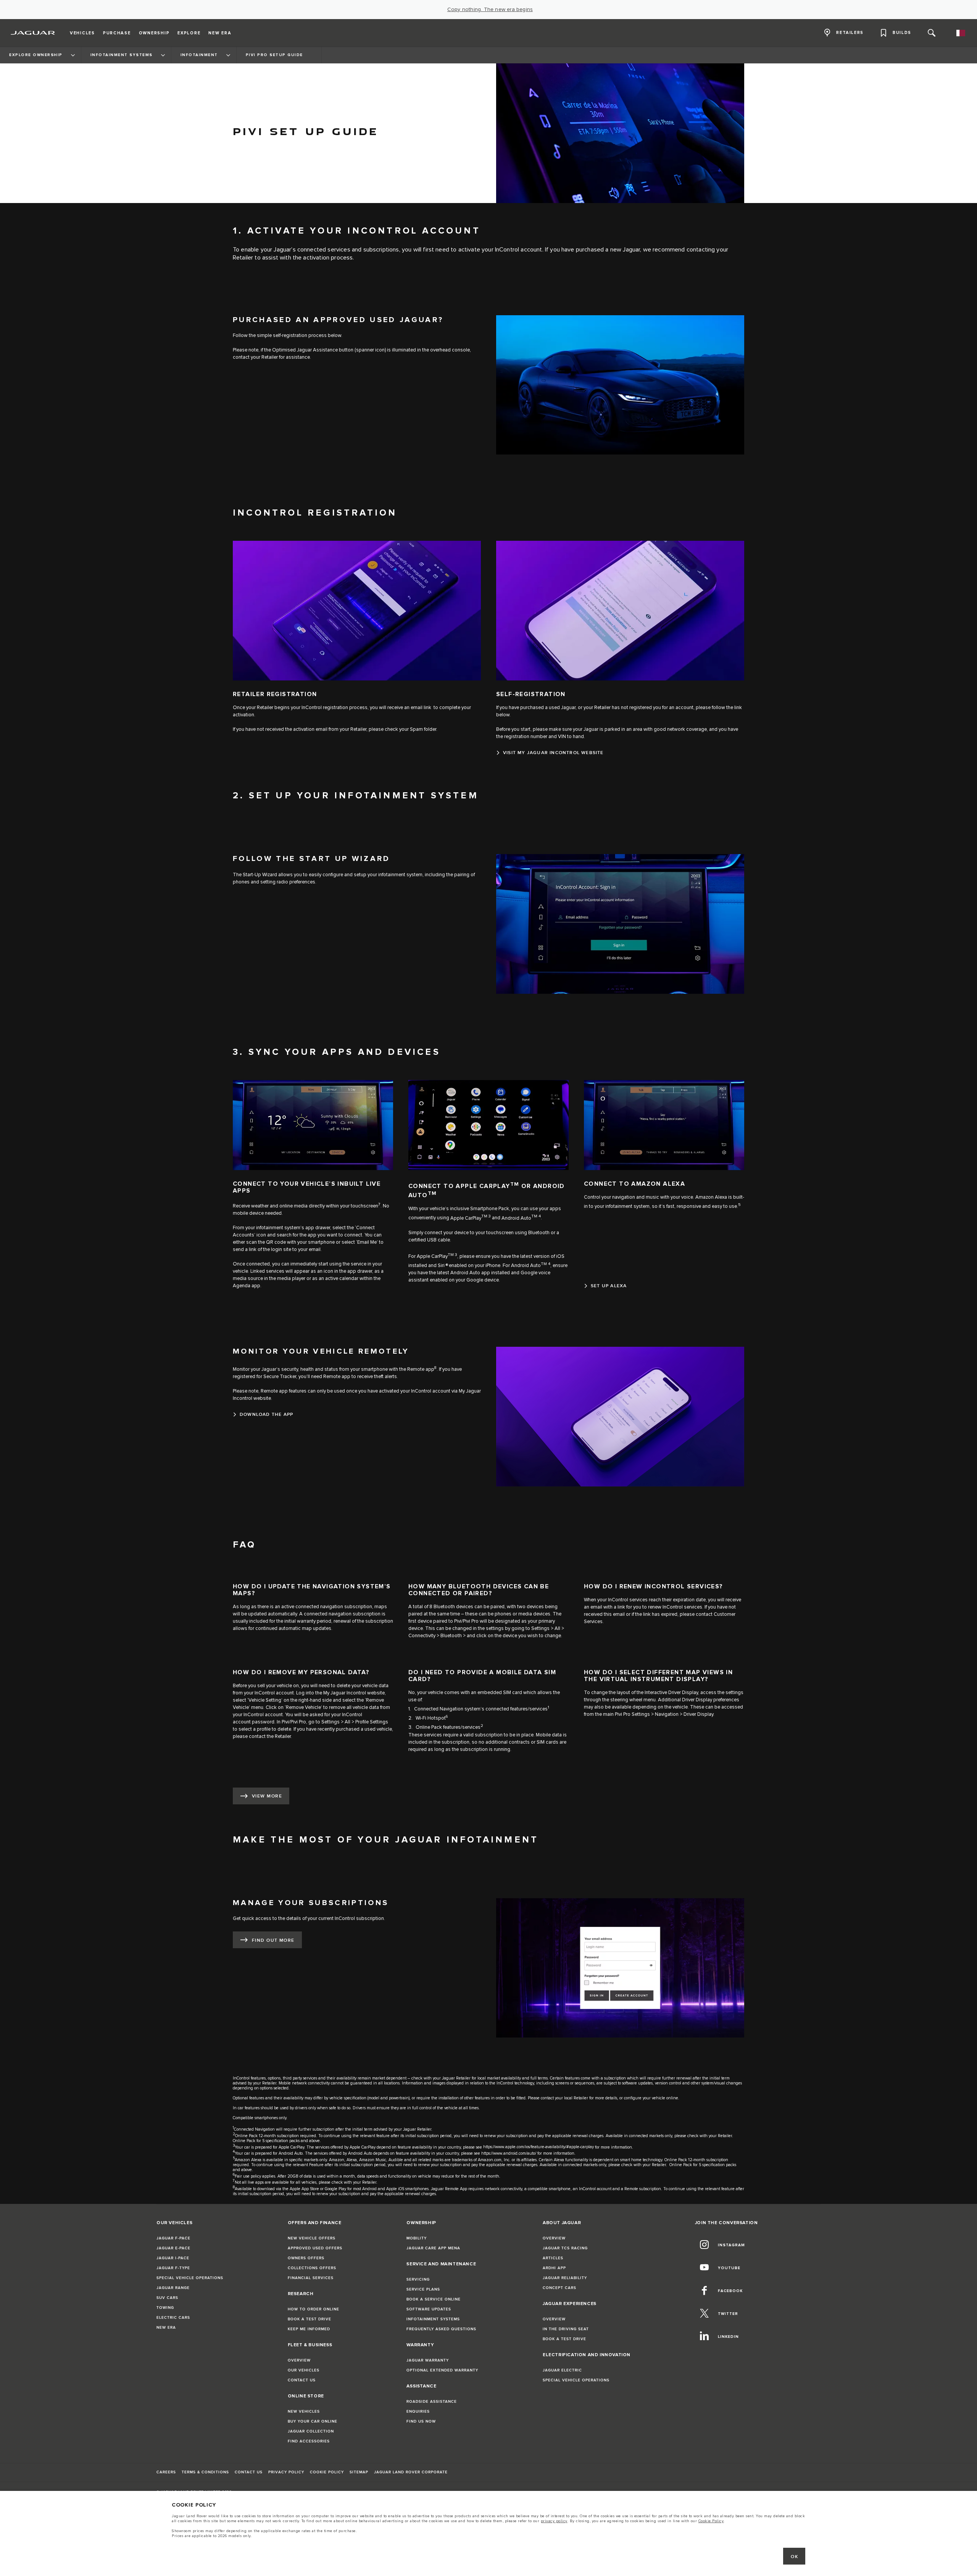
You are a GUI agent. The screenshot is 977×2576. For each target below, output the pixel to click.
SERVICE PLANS (423, 2289)
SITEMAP (359, 2472)
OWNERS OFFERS (306, 2258)
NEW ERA (166, 2328)
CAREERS (166, 2472)
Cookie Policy (711, 2521)
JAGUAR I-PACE (173, 2258)
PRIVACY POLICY (286, 2472)
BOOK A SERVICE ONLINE (434, 2299)
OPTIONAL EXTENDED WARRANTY (442, 2370)
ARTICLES (553, 2258)
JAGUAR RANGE (173, 2288)
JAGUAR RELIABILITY (565, 2278)
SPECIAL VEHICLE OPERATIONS (190, 2278)
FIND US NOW (421, 2421)
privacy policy (554, 2521)
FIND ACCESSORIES (309, 2441)
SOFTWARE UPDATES (429, 2309)
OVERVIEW (299, 2360)
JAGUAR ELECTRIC (562, 2370)
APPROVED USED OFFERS (315, 2248)
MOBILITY (417, 2238)
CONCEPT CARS (559, 2288)
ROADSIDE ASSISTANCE (432, 2402)
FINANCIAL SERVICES (311, 2278)
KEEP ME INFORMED (309, 2329)
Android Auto (516, 1218)
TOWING (165, 2308)
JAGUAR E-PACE (173, 2248)
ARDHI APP (554, 2268)
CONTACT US (302, 2380)
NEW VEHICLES (304, 2412)
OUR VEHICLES (304, 2370)
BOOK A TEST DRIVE (310, 2319)
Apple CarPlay (466, 1218)
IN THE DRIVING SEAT (566, 2329)
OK (794, 2557)
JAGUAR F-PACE (173, 2238)
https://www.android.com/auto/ (509, 2153)
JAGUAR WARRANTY (428, 2360)
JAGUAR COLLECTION (311, 2431)
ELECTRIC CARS (173, 2318)
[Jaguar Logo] (33, 33)
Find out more (273, 1940)
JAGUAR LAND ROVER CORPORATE (411, 2472)
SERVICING (418, 2279)
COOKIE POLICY (327, 2472)
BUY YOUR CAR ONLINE (313, 2421)
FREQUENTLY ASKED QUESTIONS (441, 2329)
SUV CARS (167, 2298)
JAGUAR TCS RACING (565, 2248)
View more (267, 1796)
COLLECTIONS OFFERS (312, 2268)
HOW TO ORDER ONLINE (314, 2309)
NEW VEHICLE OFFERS (312, 2238)
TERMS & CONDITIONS (205, 2472)
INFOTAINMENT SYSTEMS (433, 2319)
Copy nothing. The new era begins (490, 10)
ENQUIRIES (418, 2412)
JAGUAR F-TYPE (173, 2268)
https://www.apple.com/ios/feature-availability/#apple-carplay (538, 2147)
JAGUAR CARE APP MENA (433, 2248)
